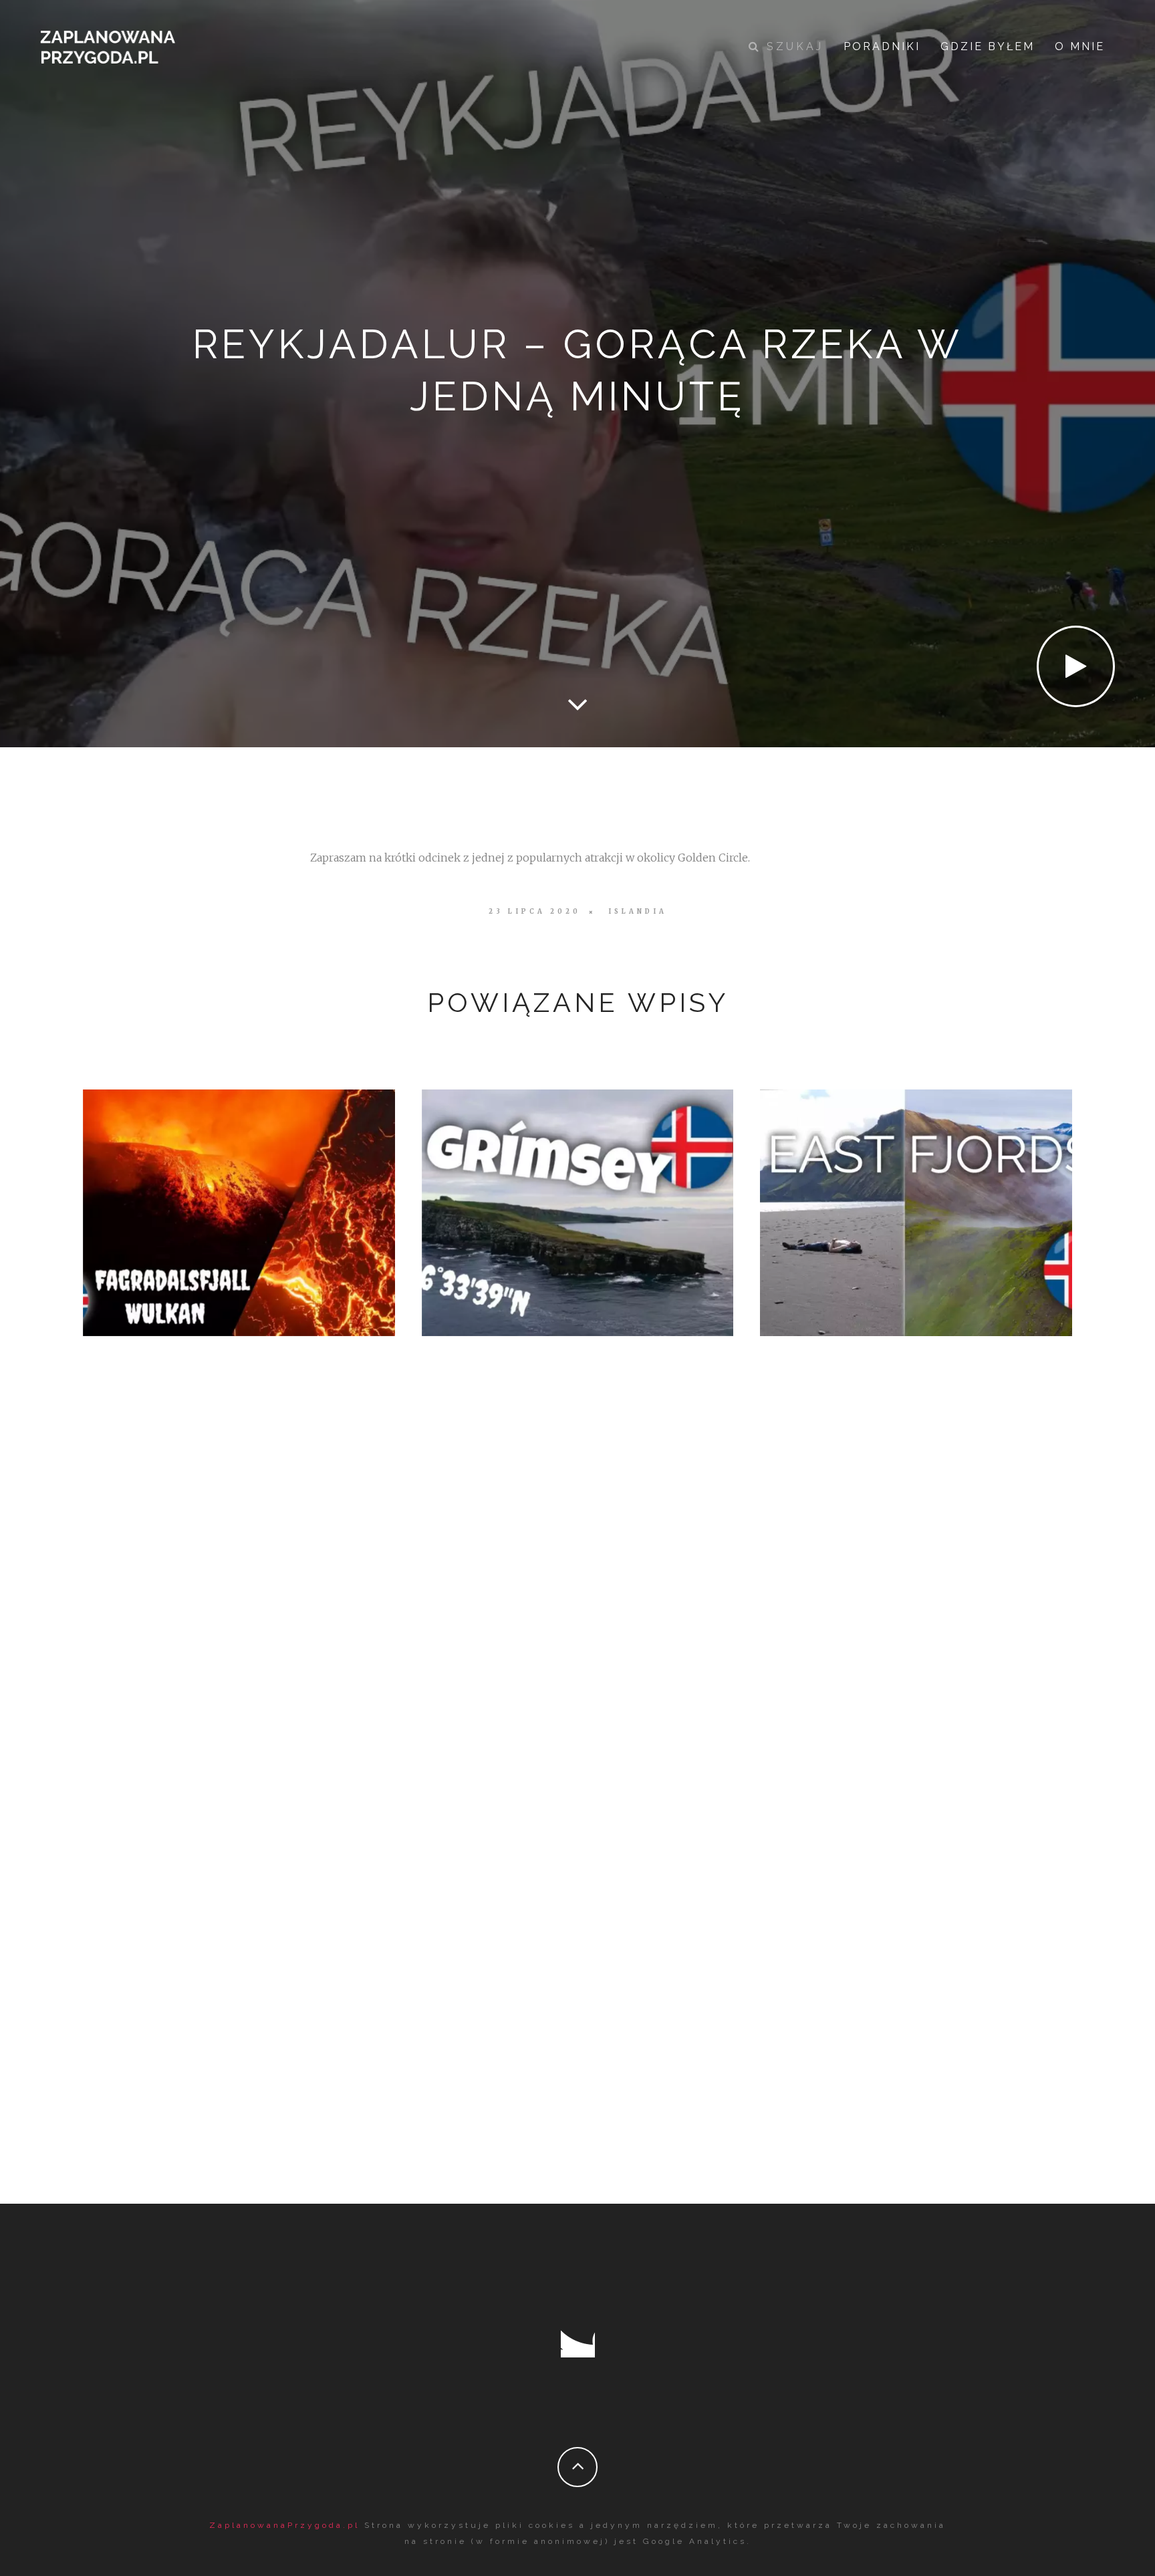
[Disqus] (578, 1597)
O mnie (1080, 46)
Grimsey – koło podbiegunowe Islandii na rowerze (577, 1209)
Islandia (638, 912)
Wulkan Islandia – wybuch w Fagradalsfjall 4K (234, 1209)
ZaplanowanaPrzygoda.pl (284, 2525)
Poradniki (882, 46)
